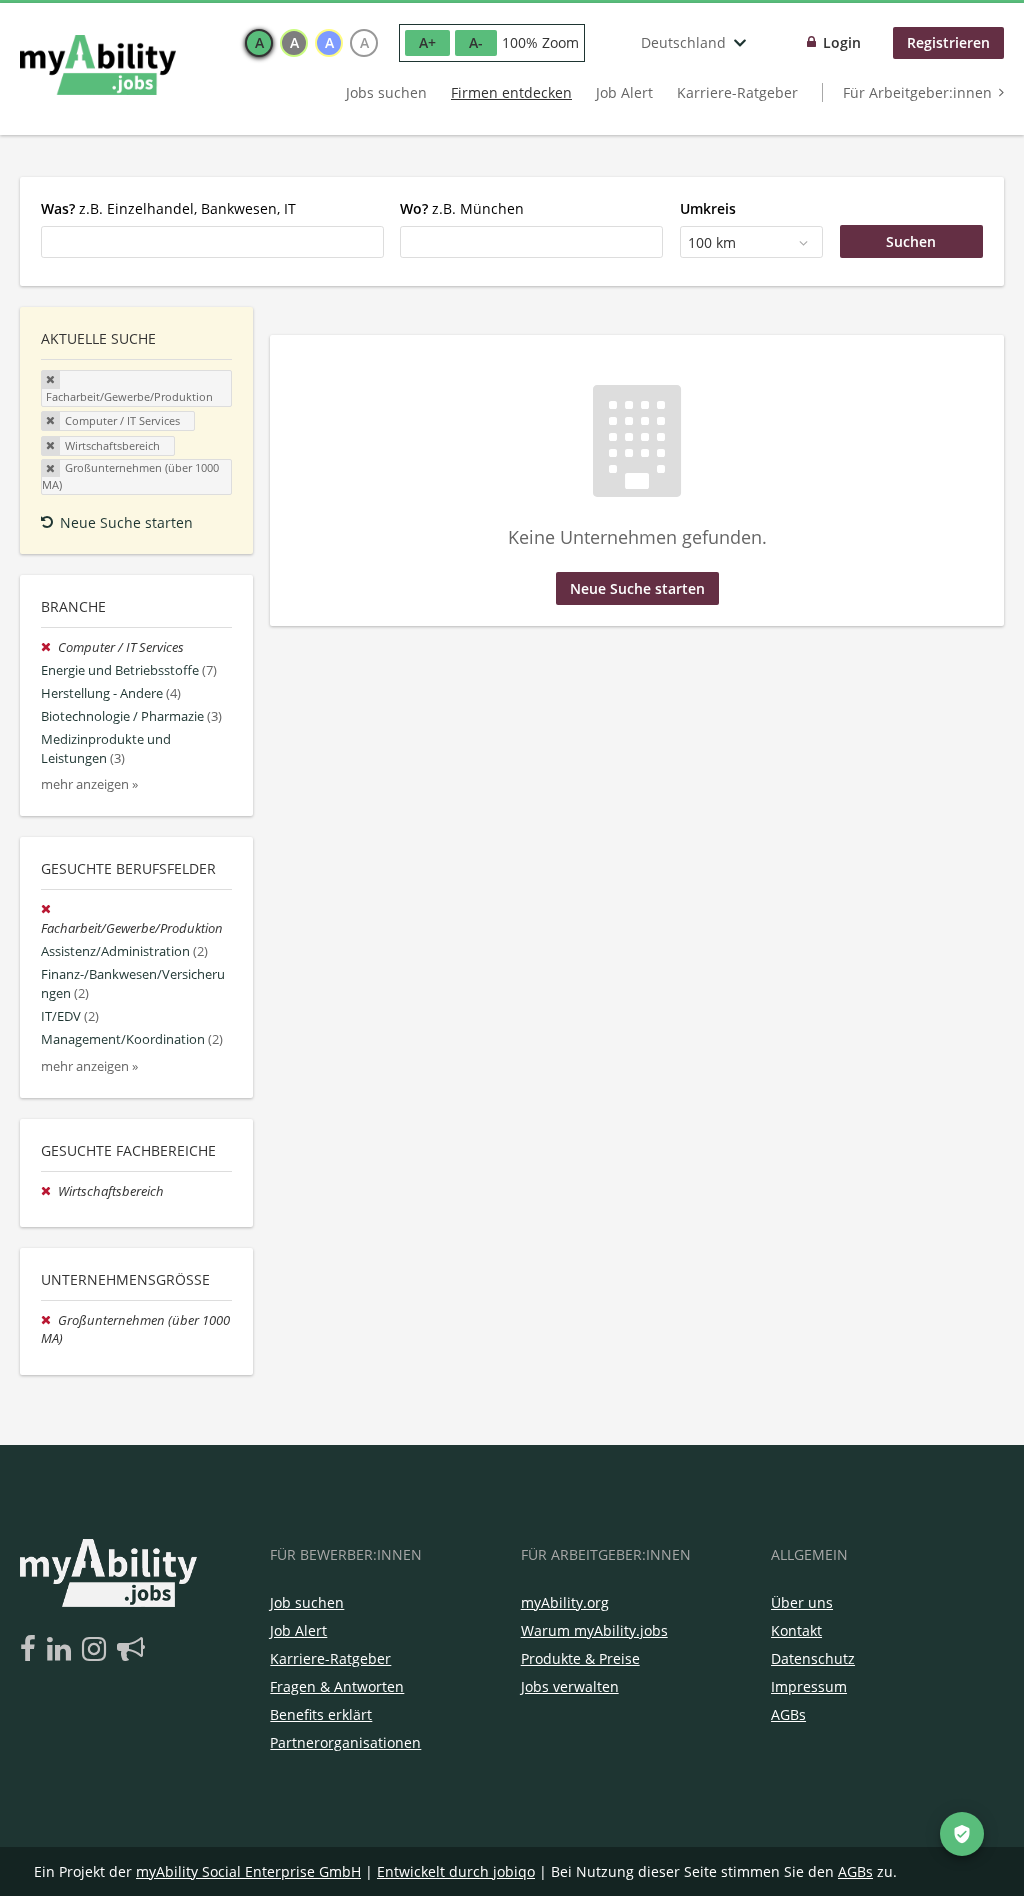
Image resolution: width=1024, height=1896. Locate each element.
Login (842, 42)
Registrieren (948, 42)
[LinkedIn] (62, 1650)
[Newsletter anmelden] (131, 1650)
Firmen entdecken (511, 92)
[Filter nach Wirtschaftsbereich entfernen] (49, 1191)
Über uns (802, 1602)
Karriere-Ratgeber (737, 92)
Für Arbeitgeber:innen (917, 92)
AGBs (788, 1714)
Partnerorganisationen (345, 1742)
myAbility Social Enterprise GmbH (248, 1871)
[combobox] (212, 242)
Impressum (809, 1686)
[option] (259, 43)
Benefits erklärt (321, 1714)
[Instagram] (97, 1650)
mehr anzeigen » (89, 784)
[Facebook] (31, 1650)
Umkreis (708, 208)
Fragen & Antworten (337, 1686)
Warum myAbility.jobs (594, 1630)
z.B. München (462, 208)
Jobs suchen (386, 92)
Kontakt (796, 1630)
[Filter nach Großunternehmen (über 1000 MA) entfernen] (49, 1320)
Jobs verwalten (570, 1686)
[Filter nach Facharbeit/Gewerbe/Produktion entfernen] (48, 909)
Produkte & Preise (580, 1658)
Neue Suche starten (126, 522)
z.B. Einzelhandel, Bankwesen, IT (168, 208)
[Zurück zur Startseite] (98, 65)
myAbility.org (565, 1602)
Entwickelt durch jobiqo (456, 1871)
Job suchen (307, 1602)
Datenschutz (813, 1658)
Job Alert (624, 92)
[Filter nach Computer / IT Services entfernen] (49, 647)
